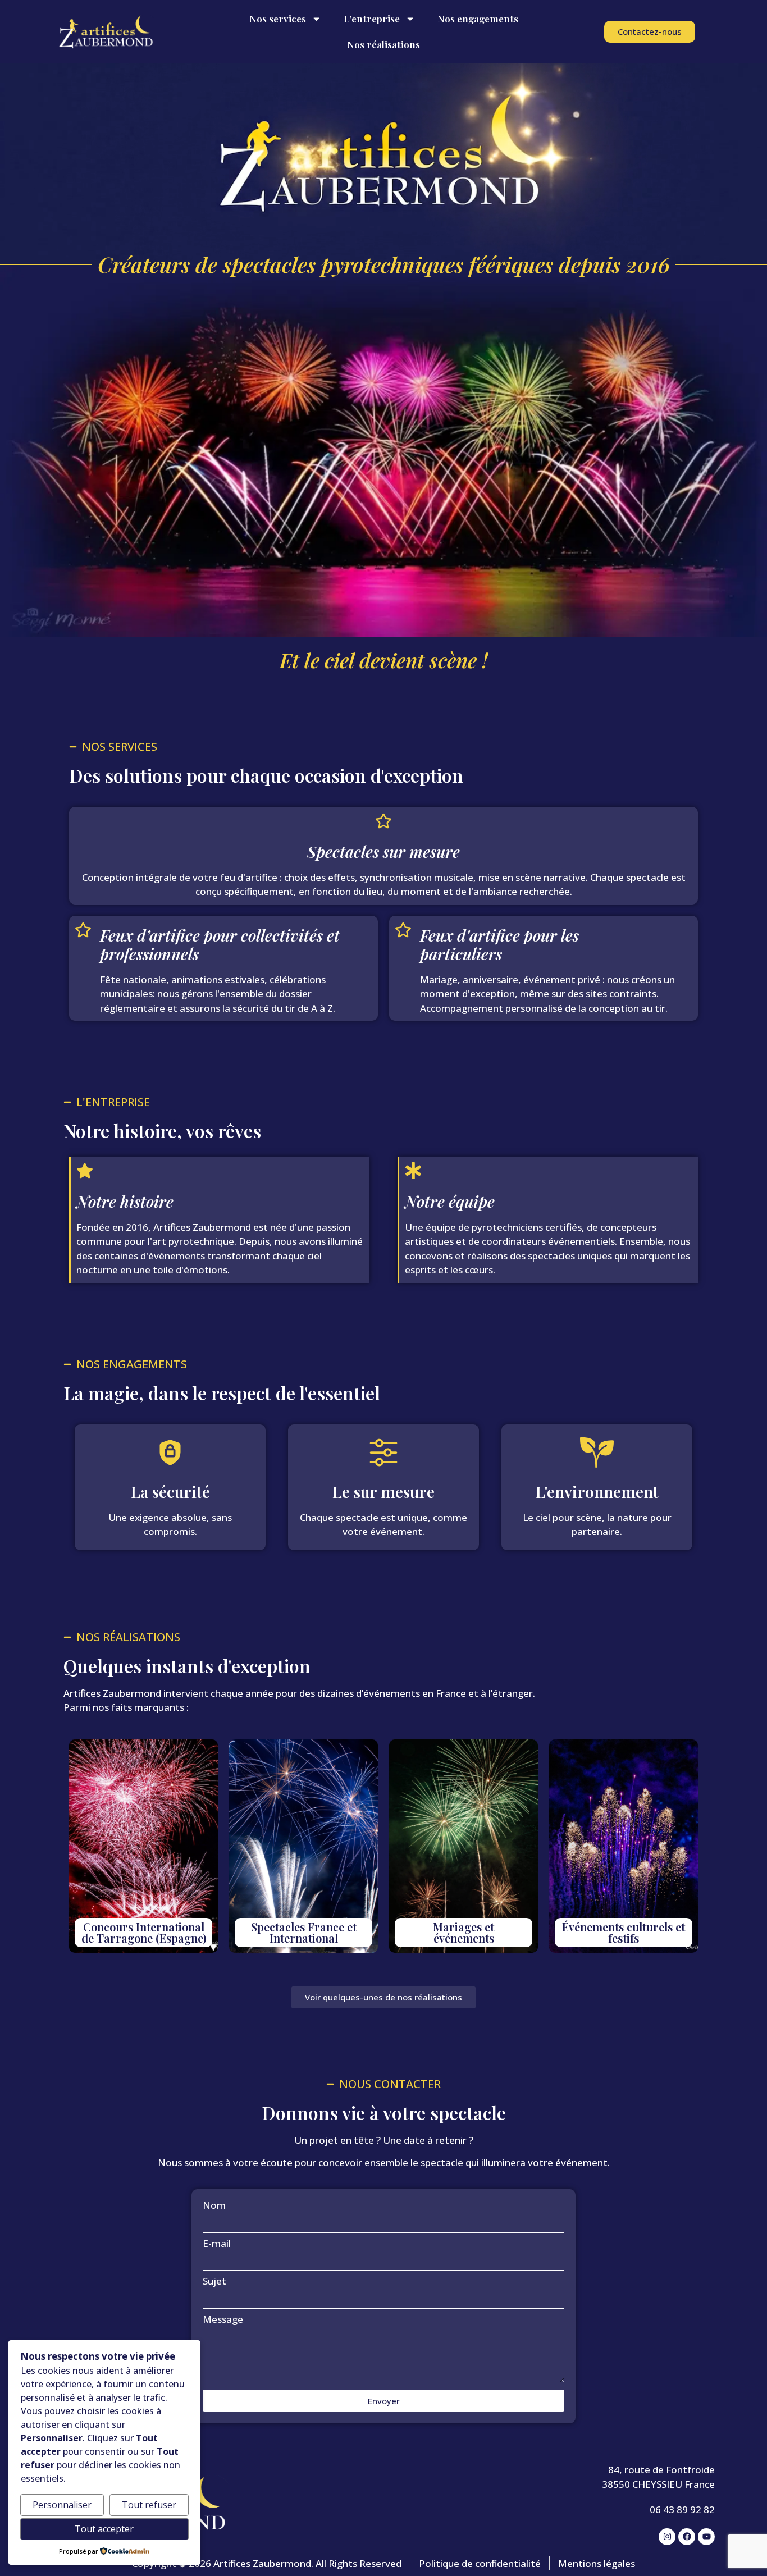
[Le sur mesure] (383, 1453)
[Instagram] (667, 2537)
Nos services (278, 19)
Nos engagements (478, 19)
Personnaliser (62, 2505)
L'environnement (597, 1492)
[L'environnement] (597, 1453)
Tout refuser (149, 2505)
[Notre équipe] (413, 1171)
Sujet (214, 2281)
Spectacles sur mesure (383, 851)
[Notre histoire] (85, 1171)
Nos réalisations (383, 44)
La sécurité (170, 1492)
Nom (214, 2205)
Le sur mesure (383, 1492)
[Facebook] (687, 2537)
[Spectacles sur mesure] (383, 821)
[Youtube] (706, 2537)
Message (223, 2319)
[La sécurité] (170, 1453)
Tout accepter (104, 2529)
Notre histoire (125, 1201)
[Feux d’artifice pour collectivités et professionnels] (83, 930)
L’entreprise (372, 19)
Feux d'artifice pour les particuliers (499, 945)
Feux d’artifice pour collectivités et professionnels (220, 945)
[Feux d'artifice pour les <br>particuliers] (403, 930)
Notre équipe (450, 1201)
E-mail (217, 2243)
